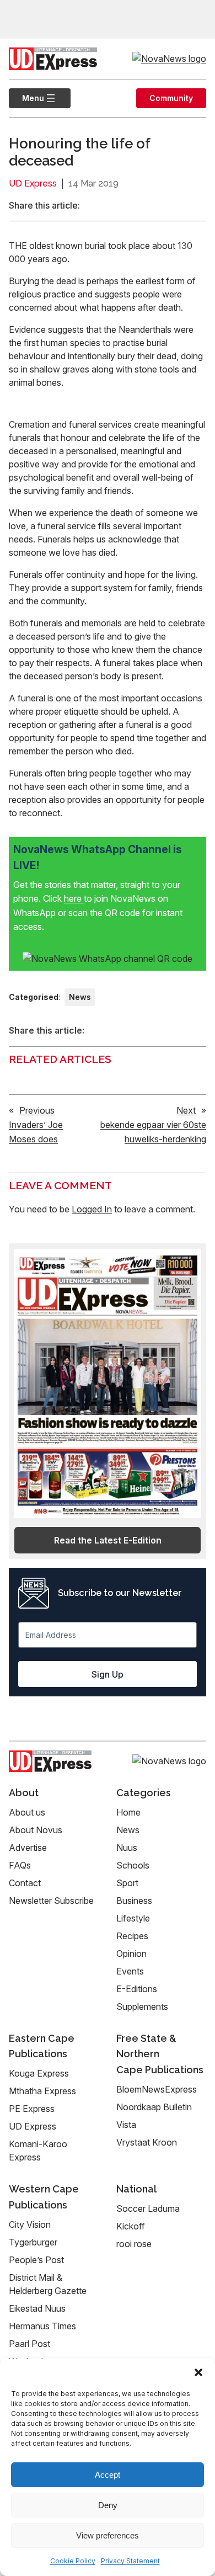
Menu (26, 98)
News (80, 997)
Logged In (92, 1209)
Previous (37, 1110)
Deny (108, 2505)
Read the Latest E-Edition (108, 1540)
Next (186, 1110)
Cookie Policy (73, 2561)
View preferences (108, 2535)
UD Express (33, 183)
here (74, 898)
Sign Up (108, 1674)
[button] (198, 2372)
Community (171, 98)
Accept (108, 2475)
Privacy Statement (130, 2561)
